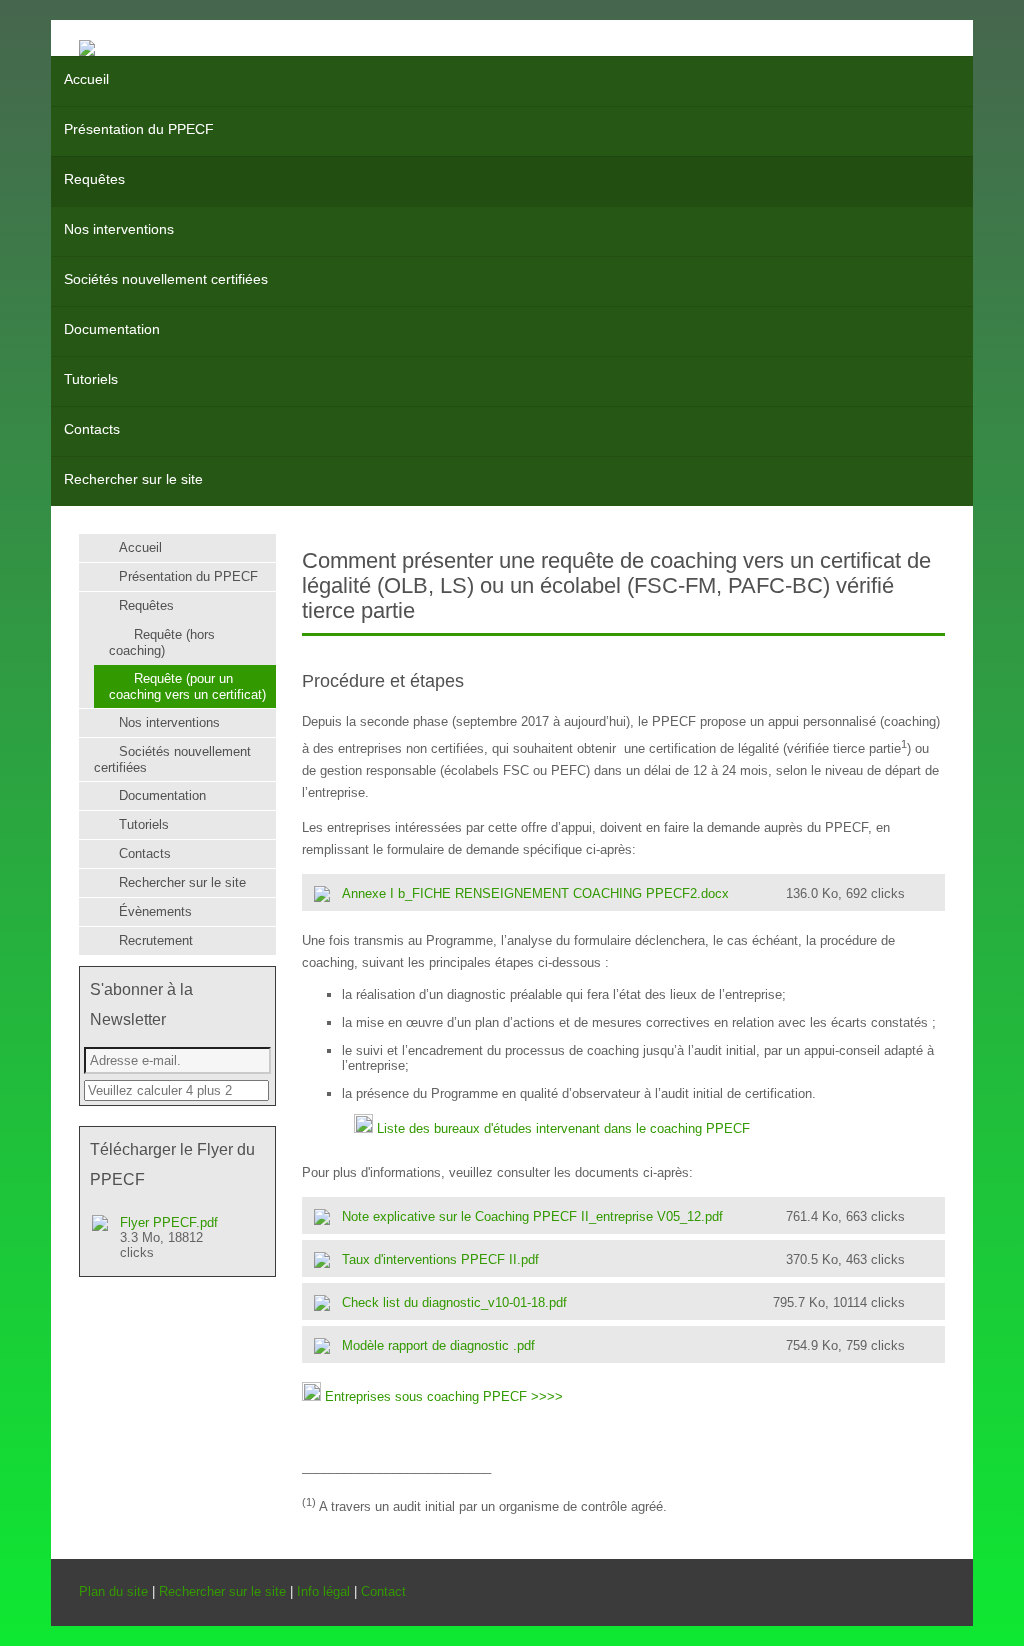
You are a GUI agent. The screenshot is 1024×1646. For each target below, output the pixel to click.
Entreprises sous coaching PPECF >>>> (444, 1396)
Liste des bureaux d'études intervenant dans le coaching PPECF (563, 1128)
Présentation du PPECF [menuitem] (139, 129)
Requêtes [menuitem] (94, 179)
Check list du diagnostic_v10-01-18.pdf (623, 1302)
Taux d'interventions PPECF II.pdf (623, 1259)
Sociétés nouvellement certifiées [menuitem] (166, 279)
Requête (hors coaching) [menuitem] (162, 642)
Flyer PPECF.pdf (169, 1237)
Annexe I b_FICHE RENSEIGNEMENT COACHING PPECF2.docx (623, 893)
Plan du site (113, 1591)
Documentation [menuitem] (112, 329)
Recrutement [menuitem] (156, 940)
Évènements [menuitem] (155, 911)
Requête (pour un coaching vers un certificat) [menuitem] (187, 686)
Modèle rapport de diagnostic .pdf (623, 1345)
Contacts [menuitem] (92, 429)
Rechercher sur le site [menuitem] (133, 479)
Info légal (323, 1591)
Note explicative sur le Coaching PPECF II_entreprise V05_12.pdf (623, 1216)
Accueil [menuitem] (86, 79)
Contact (383, 1591)
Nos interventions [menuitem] (119, 229)
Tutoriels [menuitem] (91, 379)
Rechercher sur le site (222, 1591)
